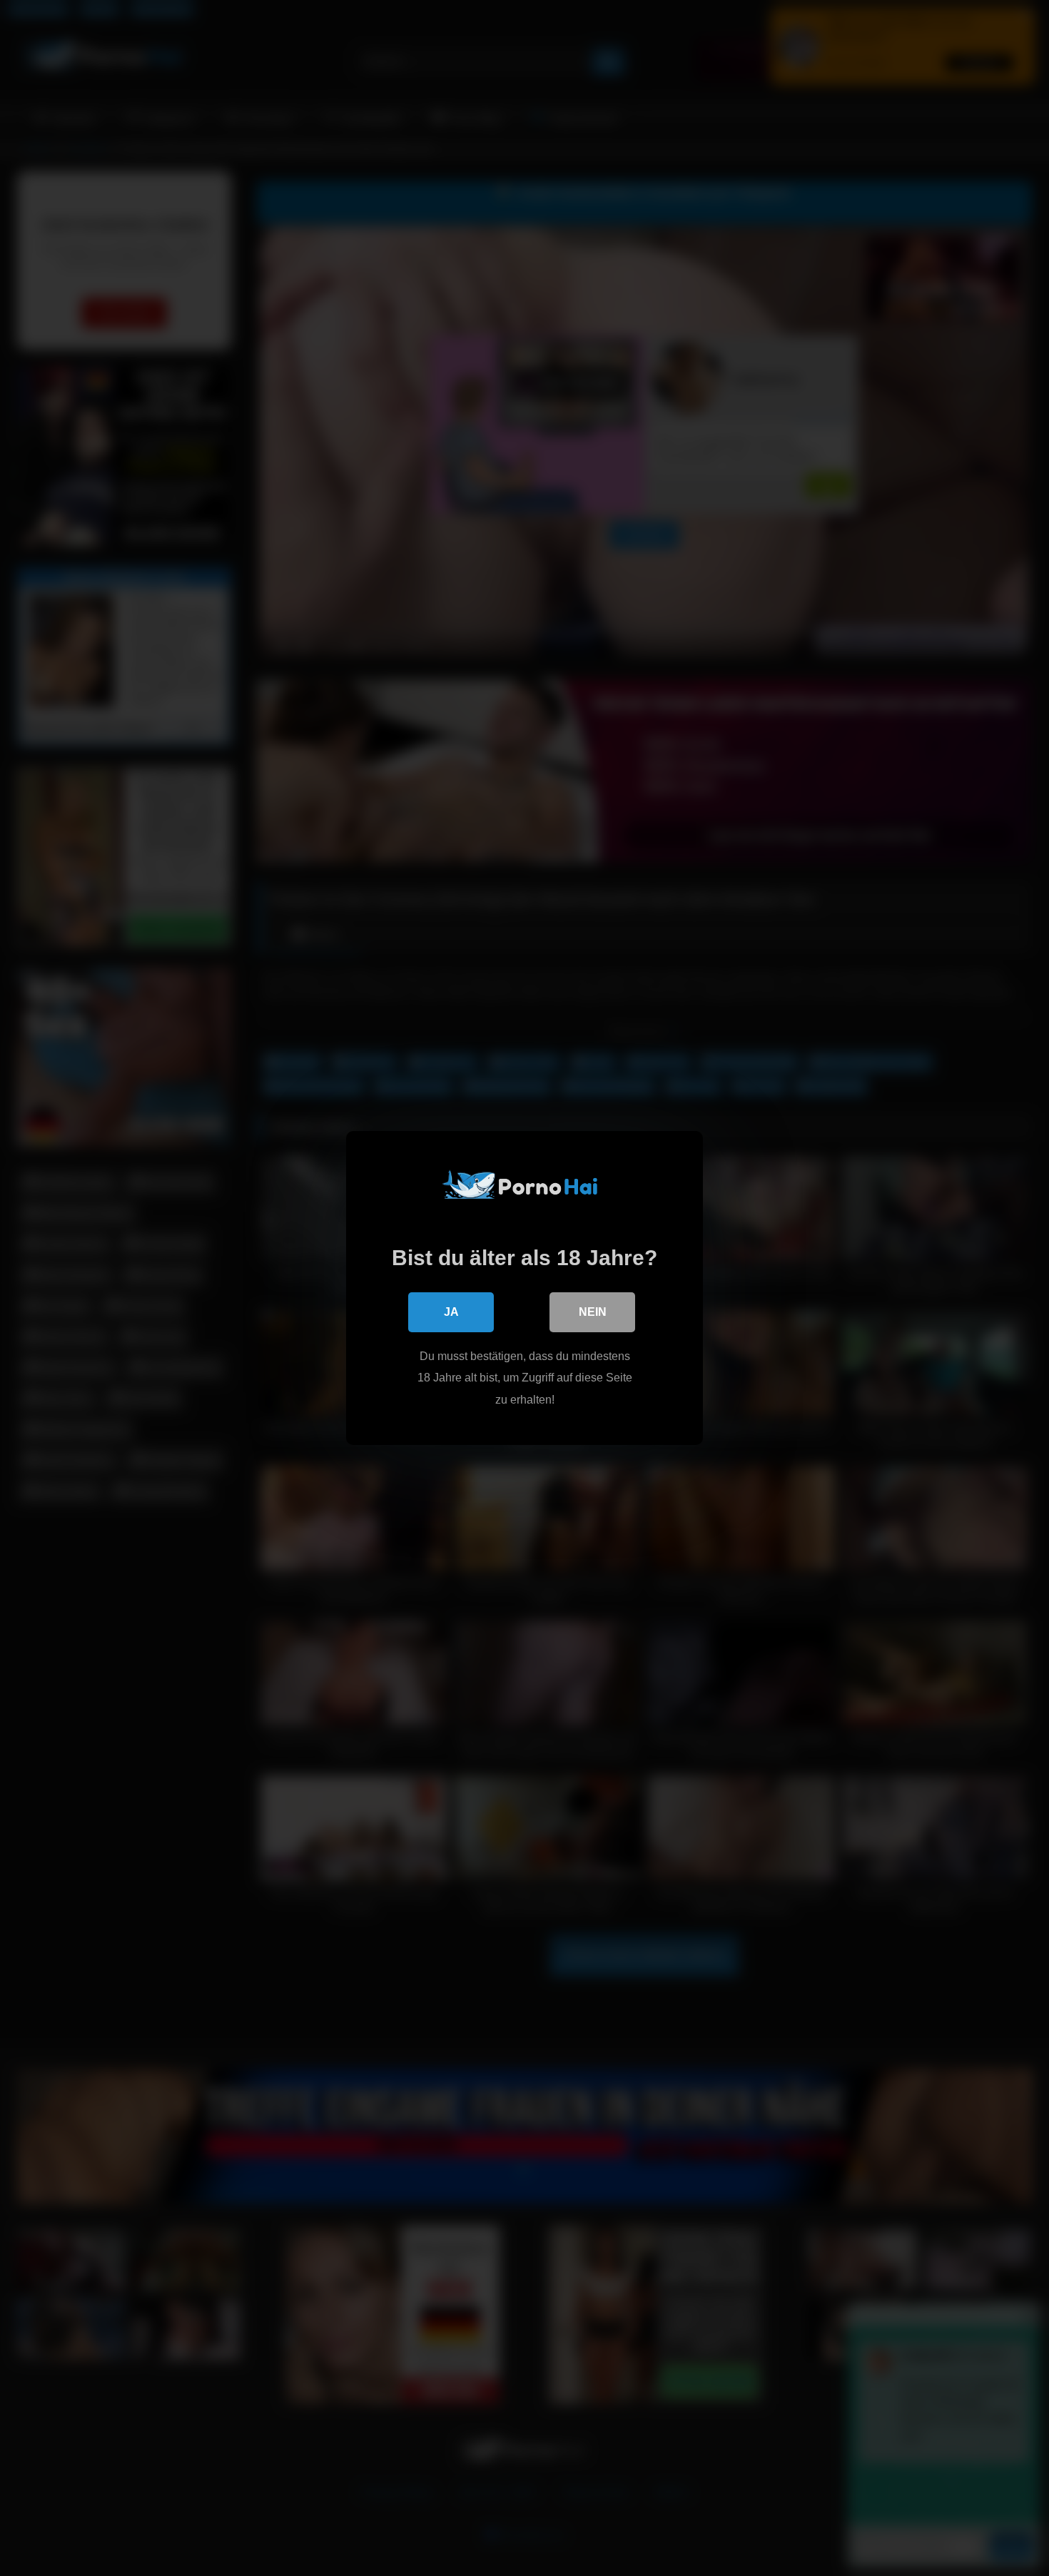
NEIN (593, 1312)
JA (451, 1312)
